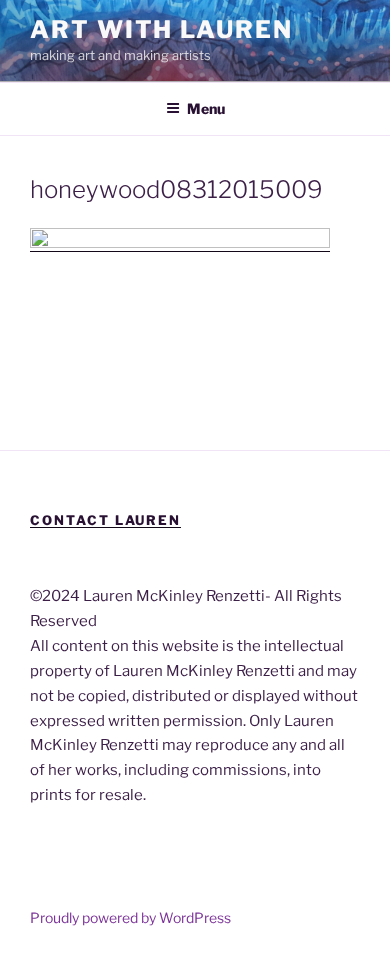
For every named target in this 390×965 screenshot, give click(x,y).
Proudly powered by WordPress (130, 917)
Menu (206, 108)
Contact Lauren (105, 520)
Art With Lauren (161, 29)
